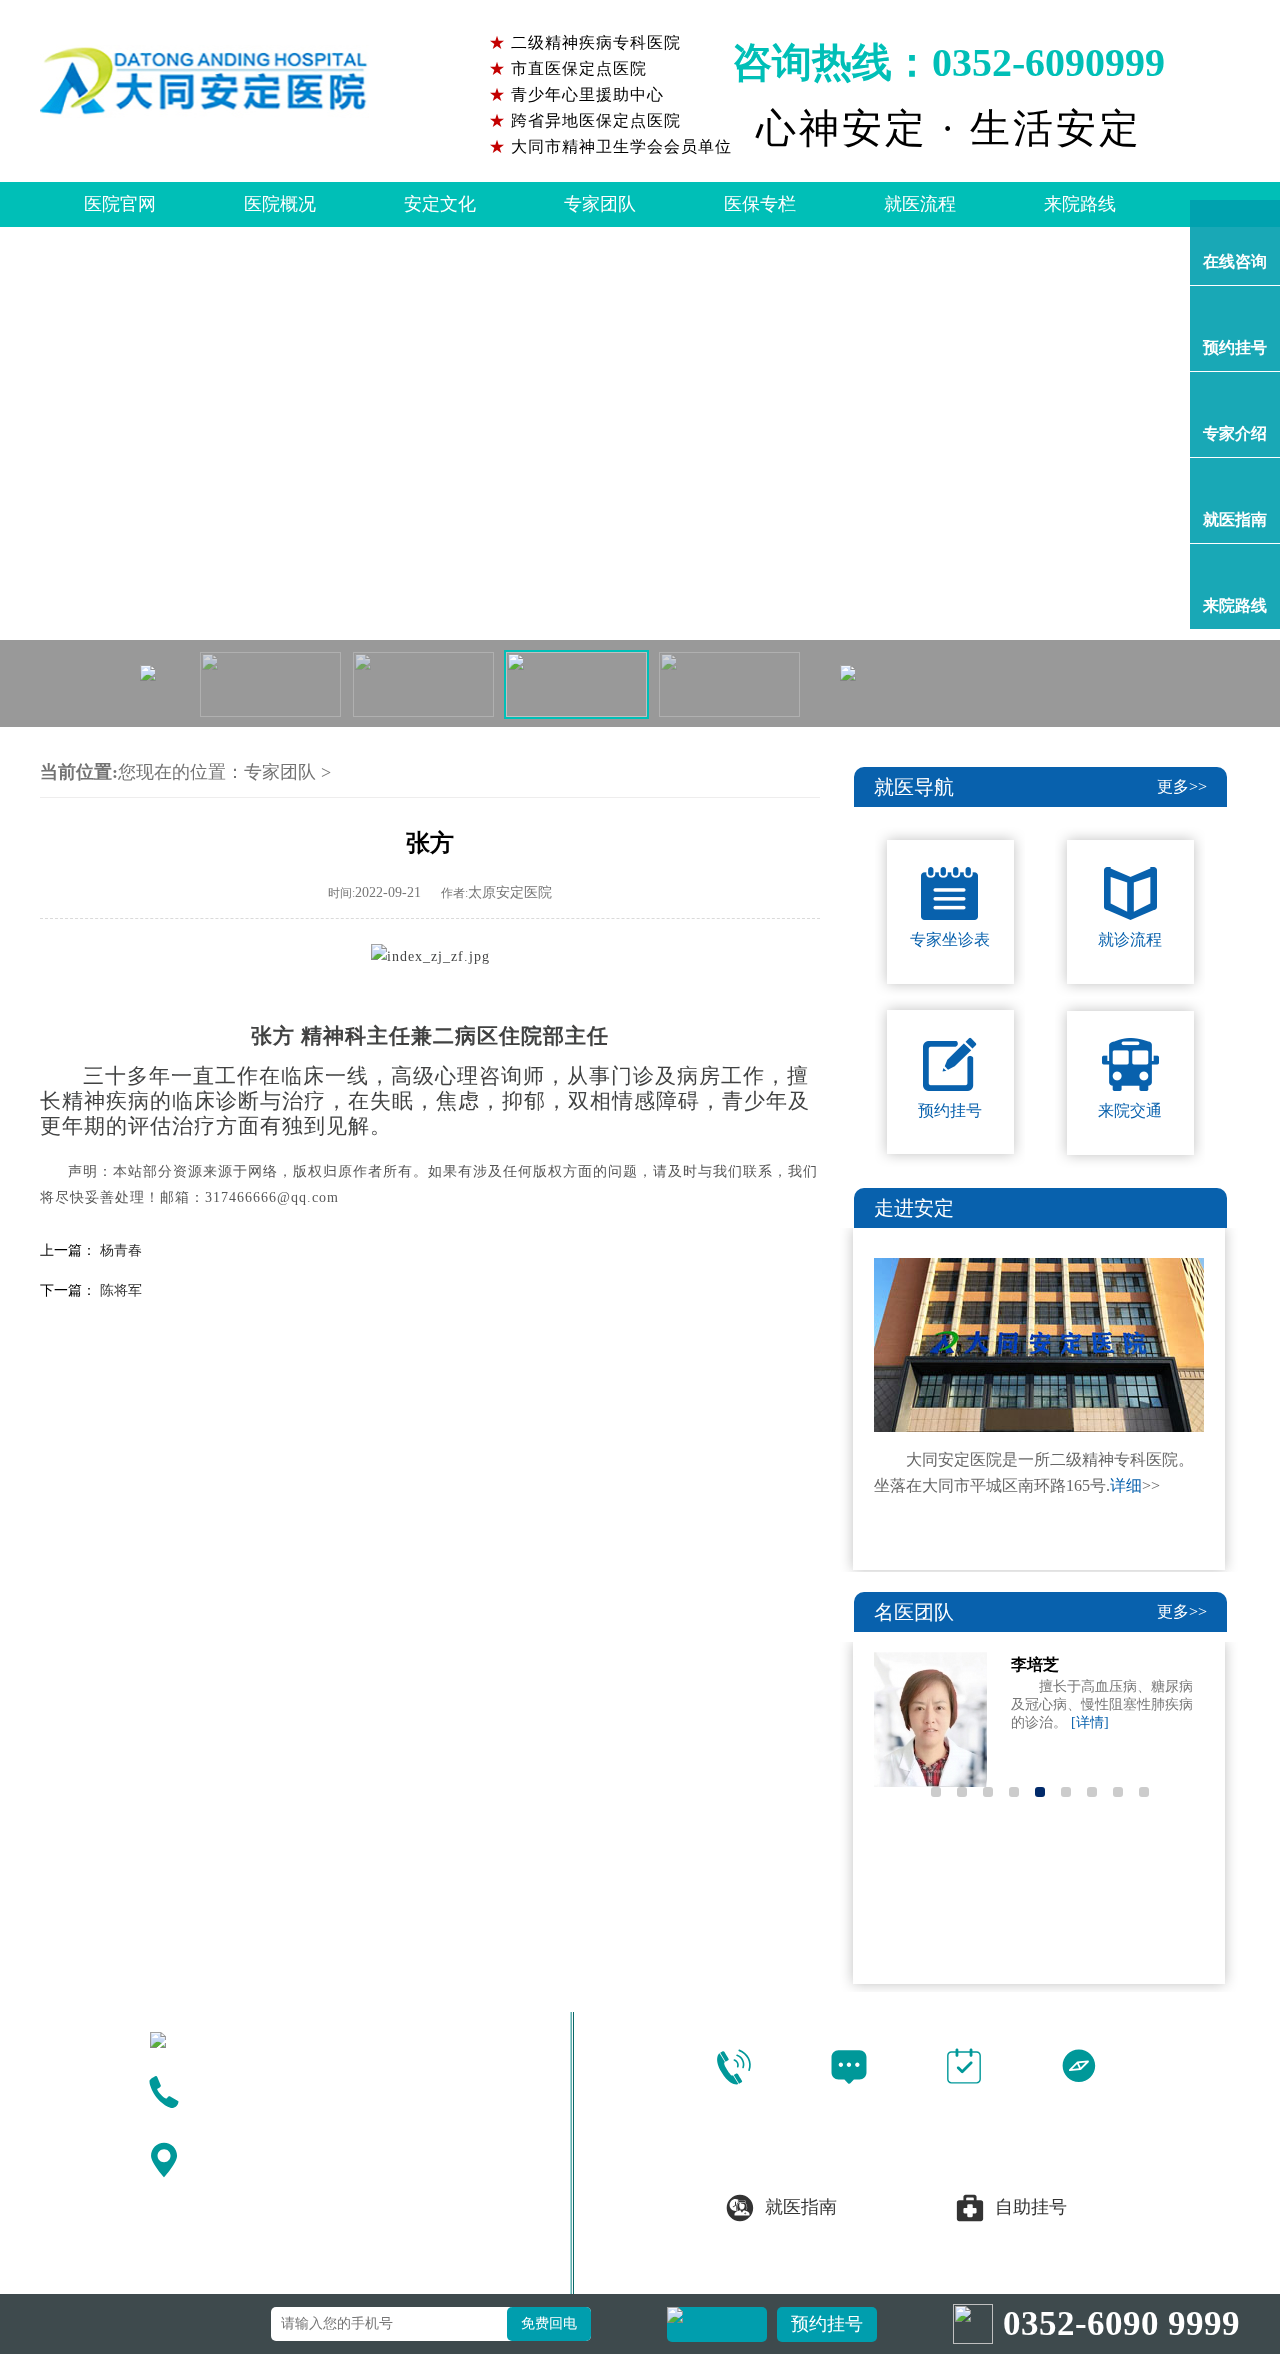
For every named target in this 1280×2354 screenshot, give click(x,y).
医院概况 (280, 204)
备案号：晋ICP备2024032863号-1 (979, 2275)
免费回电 (549, 2323)
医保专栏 (760, 204)
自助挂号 (1031, 2207)
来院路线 (1080, 204)
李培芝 (1035, 1664)
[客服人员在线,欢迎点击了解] (640, 477)
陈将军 (121, 1290)
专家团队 (600, 204)
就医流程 (920, 204)
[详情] (1090, 1722)
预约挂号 (827, 2324)
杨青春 (121, 1250)
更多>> (1182, 786)
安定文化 (440, 204)
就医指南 (801, 2207)
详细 (1126, 1485)
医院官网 (120, 204)
